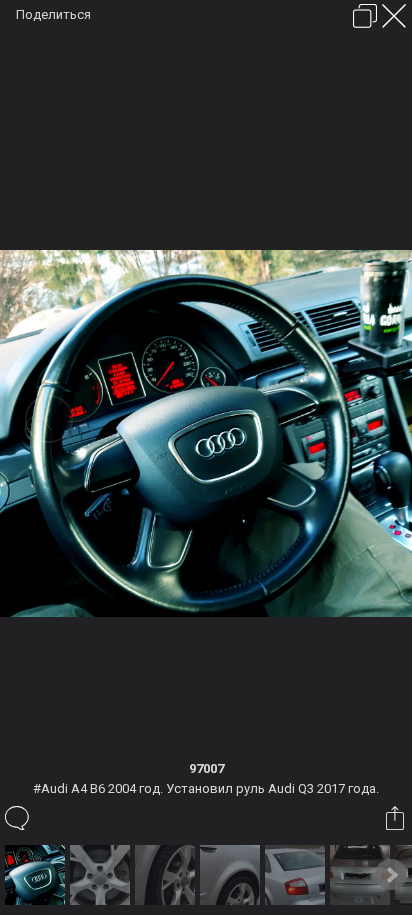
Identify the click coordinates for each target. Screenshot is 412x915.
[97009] (102, 875)
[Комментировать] (18, 818)
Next (391, 875)
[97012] (297, 875)
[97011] (232, 875)
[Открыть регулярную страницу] (365, 16)
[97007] (37, 875)
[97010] (167, 875)
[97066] (362, 875)
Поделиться (53, 14)
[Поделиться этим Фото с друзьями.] (396, 818)
